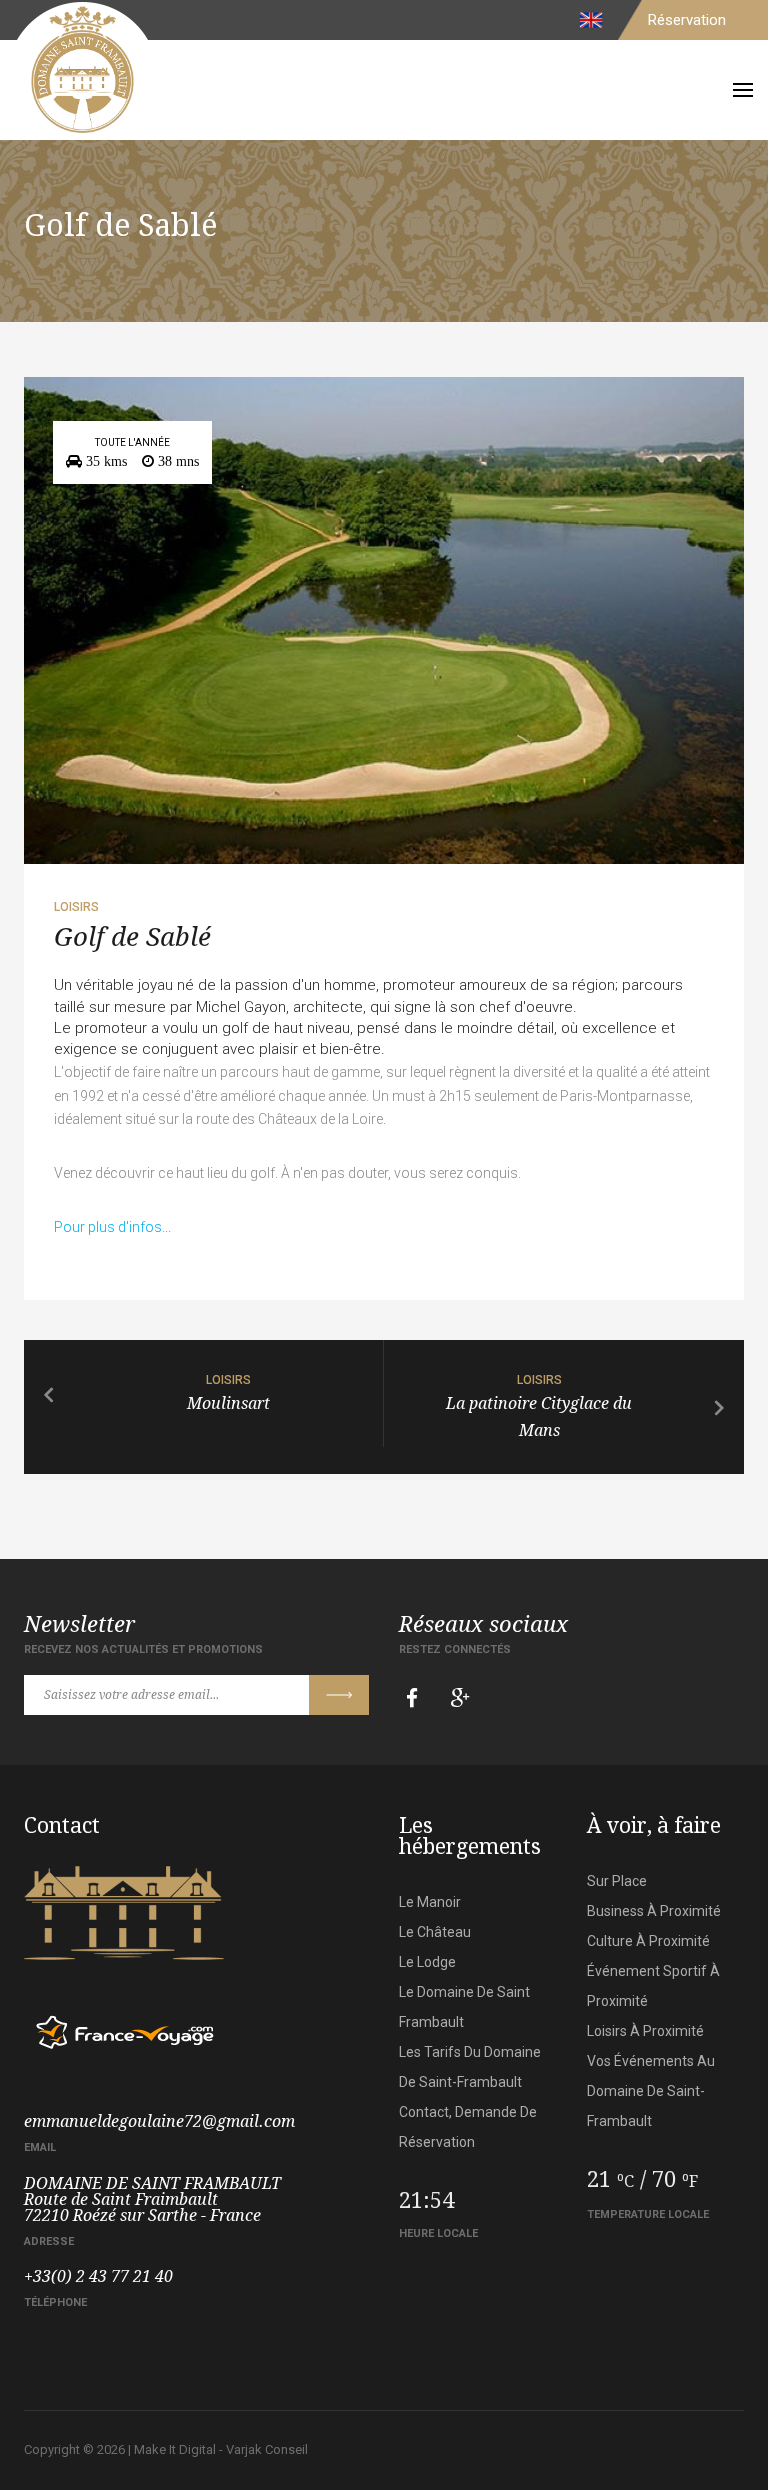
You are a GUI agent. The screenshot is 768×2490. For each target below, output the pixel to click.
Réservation (687, 20)
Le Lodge (427, 1962)
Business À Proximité (654, 1911)
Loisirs (76, 907)
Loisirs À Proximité (645, 2031)
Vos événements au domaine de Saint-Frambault (651, 2091)
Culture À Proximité (648, 1941)
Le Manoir (430, 1902)
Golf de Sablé (132, 937)
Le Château (435, 1932)
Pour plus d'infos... (112, 1227)
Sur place (617, 1881)
